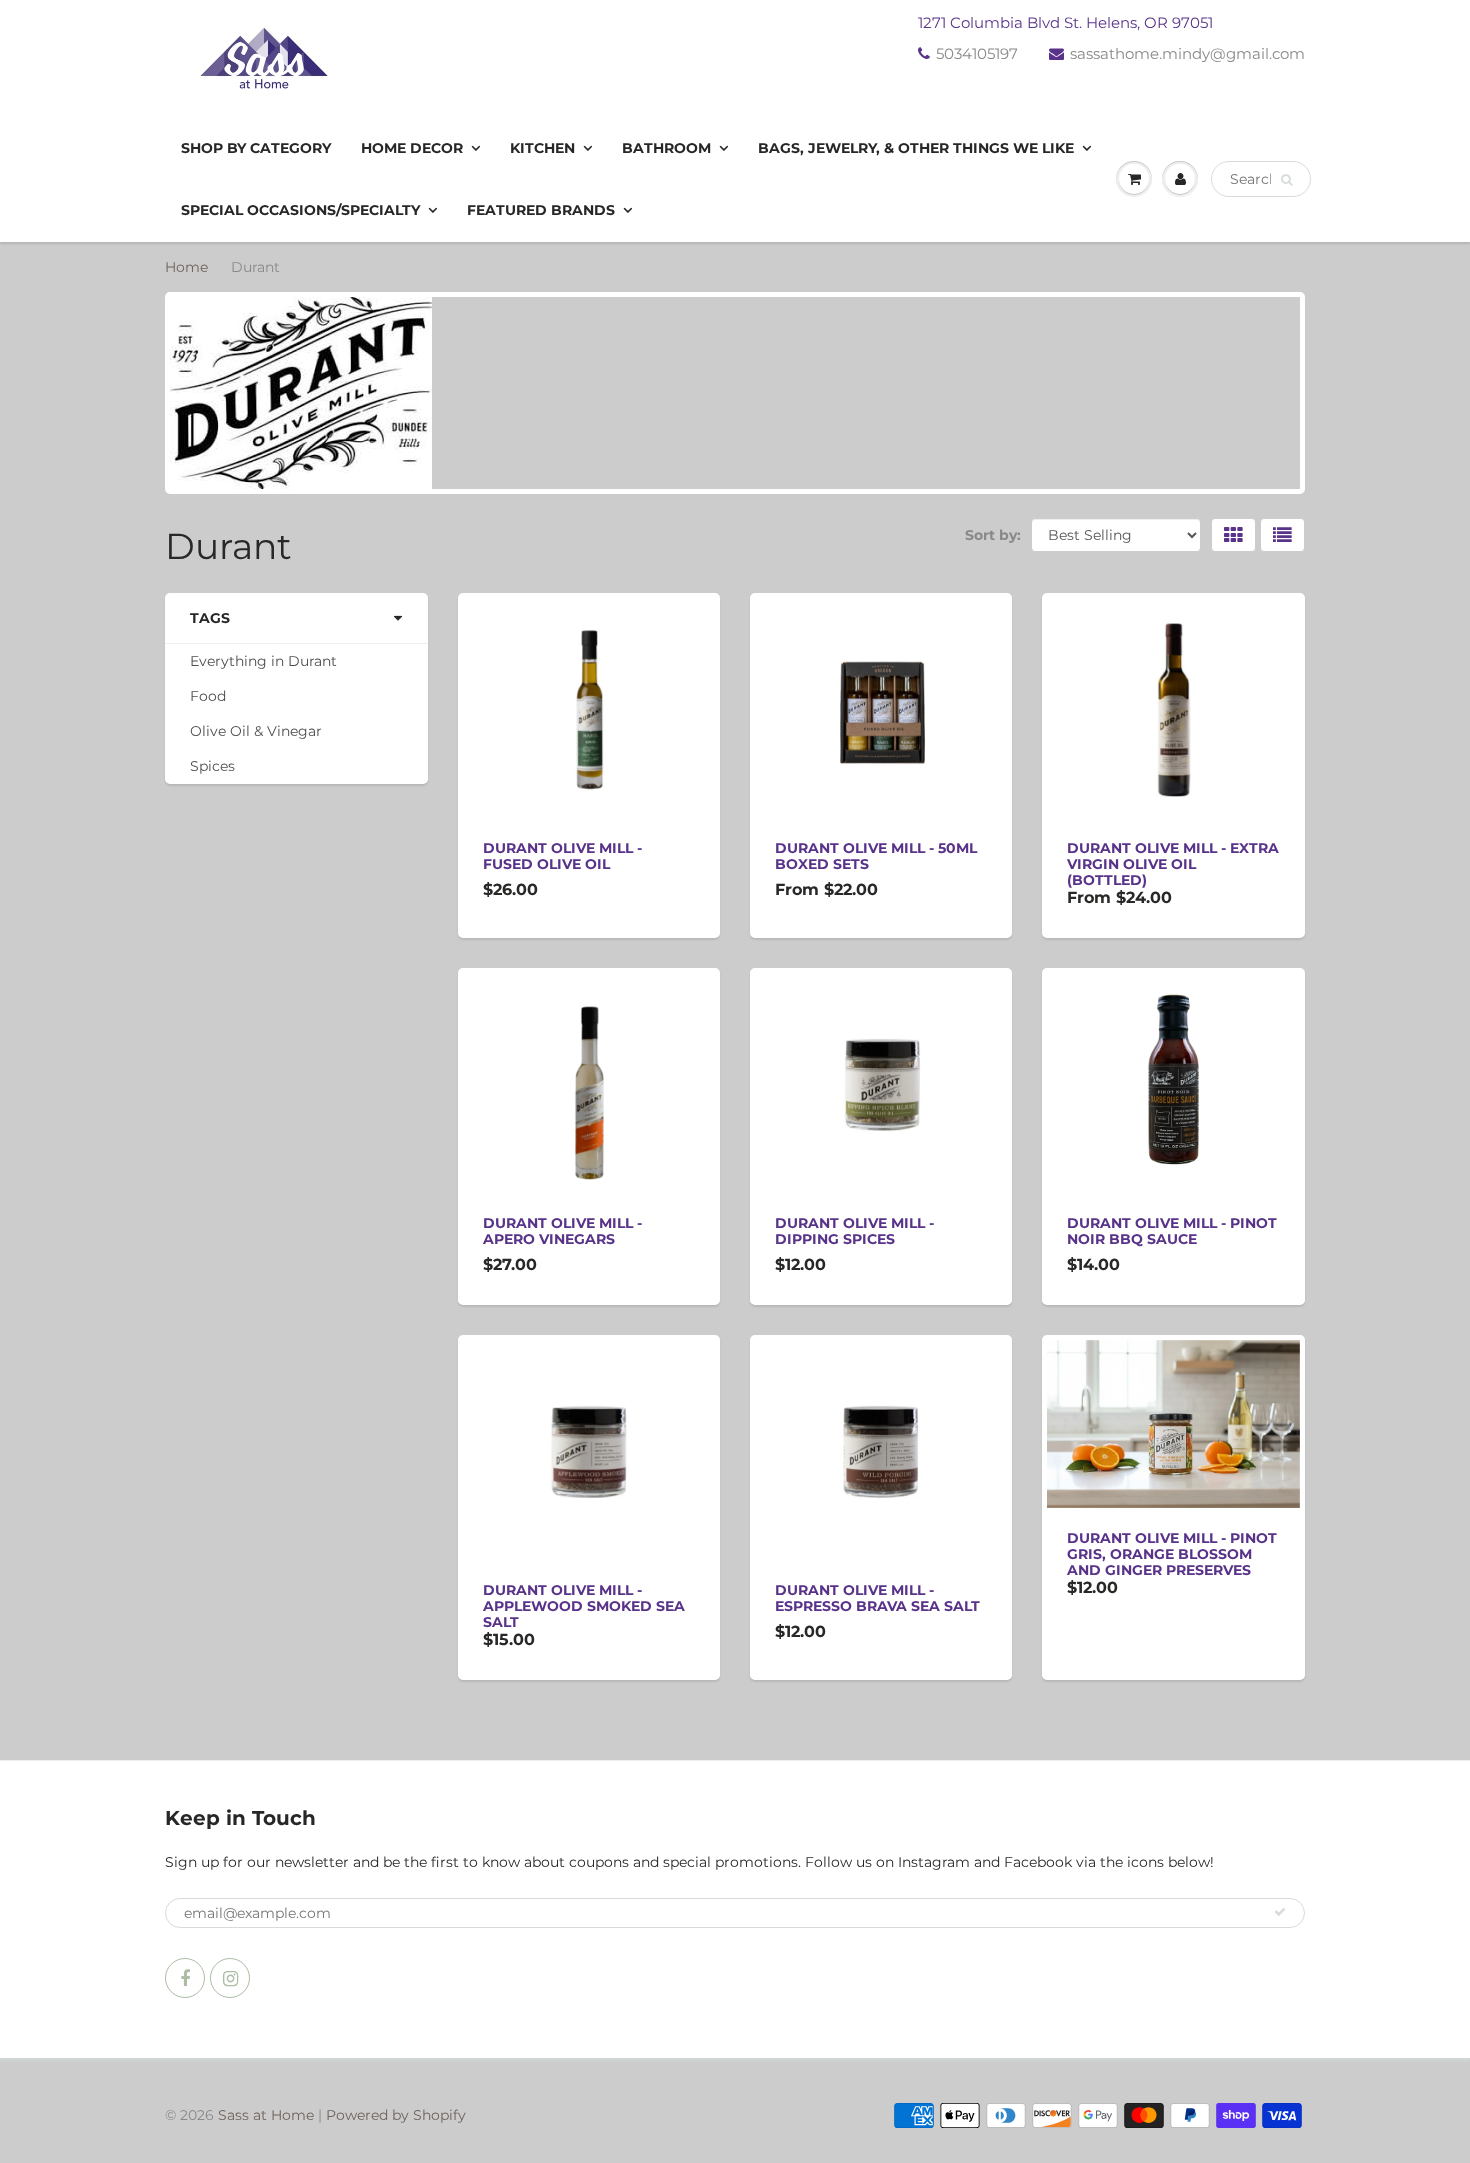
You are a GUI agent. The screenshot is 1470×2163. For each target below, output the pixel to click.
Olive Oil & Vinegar (256, 731)
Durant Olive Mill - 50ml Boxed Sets (876, 856)
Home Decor (412, 148)
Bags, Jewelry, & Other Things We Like (916, 148)
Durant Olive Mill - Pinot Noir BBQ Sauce (1172, 1231)
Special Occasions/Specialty (300, 210)
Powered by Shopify (396, 2115)
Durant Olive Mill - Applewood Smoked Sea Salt (584, 1606)
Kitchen (542, 148)
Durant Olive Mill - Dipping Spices (854, 1231)
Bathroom (666, 148)
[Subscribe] (1280, 1912)
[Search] (1286, 180)
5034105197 (977, 53)
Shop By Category (256, 148)
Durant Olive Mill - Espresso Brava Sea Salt (877, 1598)
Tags (210, 618)
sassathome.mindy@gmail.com (1187, 53)
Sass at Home (266, 2115)
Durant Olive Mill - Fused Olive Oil (562, 856)
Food (208, 696)
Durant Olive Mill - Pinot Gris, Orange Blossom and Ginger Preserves (1172, 1554)
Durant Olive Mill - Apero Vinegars (562, 1231)
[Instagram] (230, 1978)
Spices (212, 766)
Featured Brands (541, 210)
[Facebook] (185, 1978)
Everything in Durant (263, 661)
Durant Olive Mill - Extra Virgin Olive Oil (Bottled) (1173, 864)
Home (186, 267)
